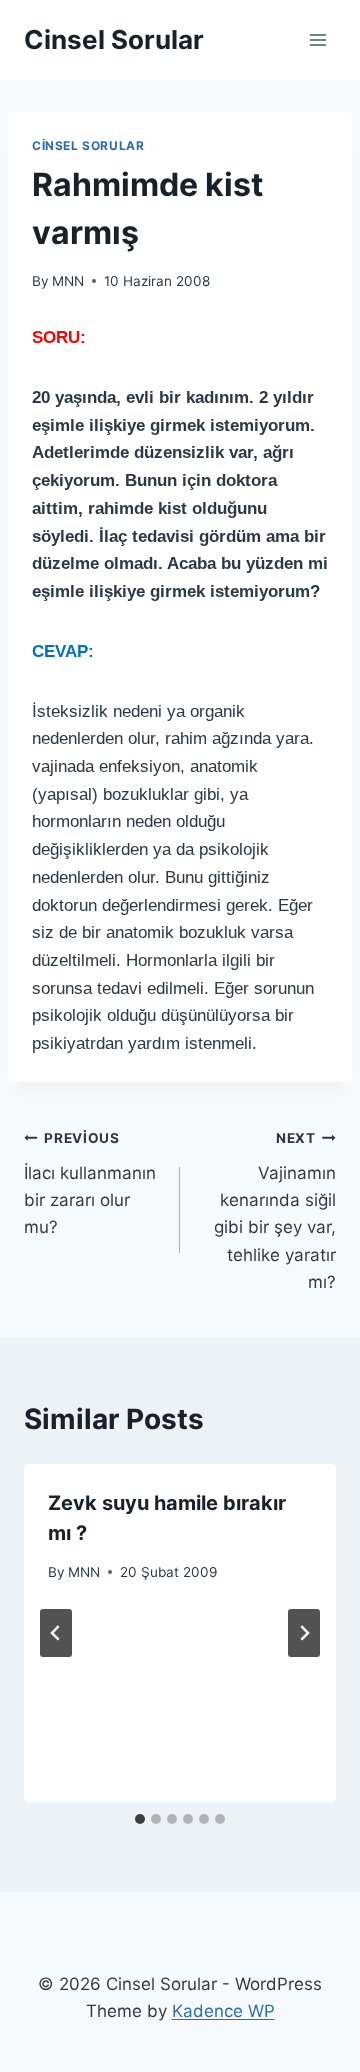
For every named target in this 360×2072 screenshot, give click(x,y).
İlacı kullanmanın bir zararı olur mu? (90, 1183)
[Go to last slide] (56, 1633)
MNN (68, 281)
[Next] (304, 1633)
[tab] (140, 1819)
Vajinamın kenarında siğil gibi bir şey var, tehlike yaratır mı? (275, 1210)
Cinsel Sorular (88, 145)
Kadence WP (223, 2011)
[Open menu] (317, 39)
